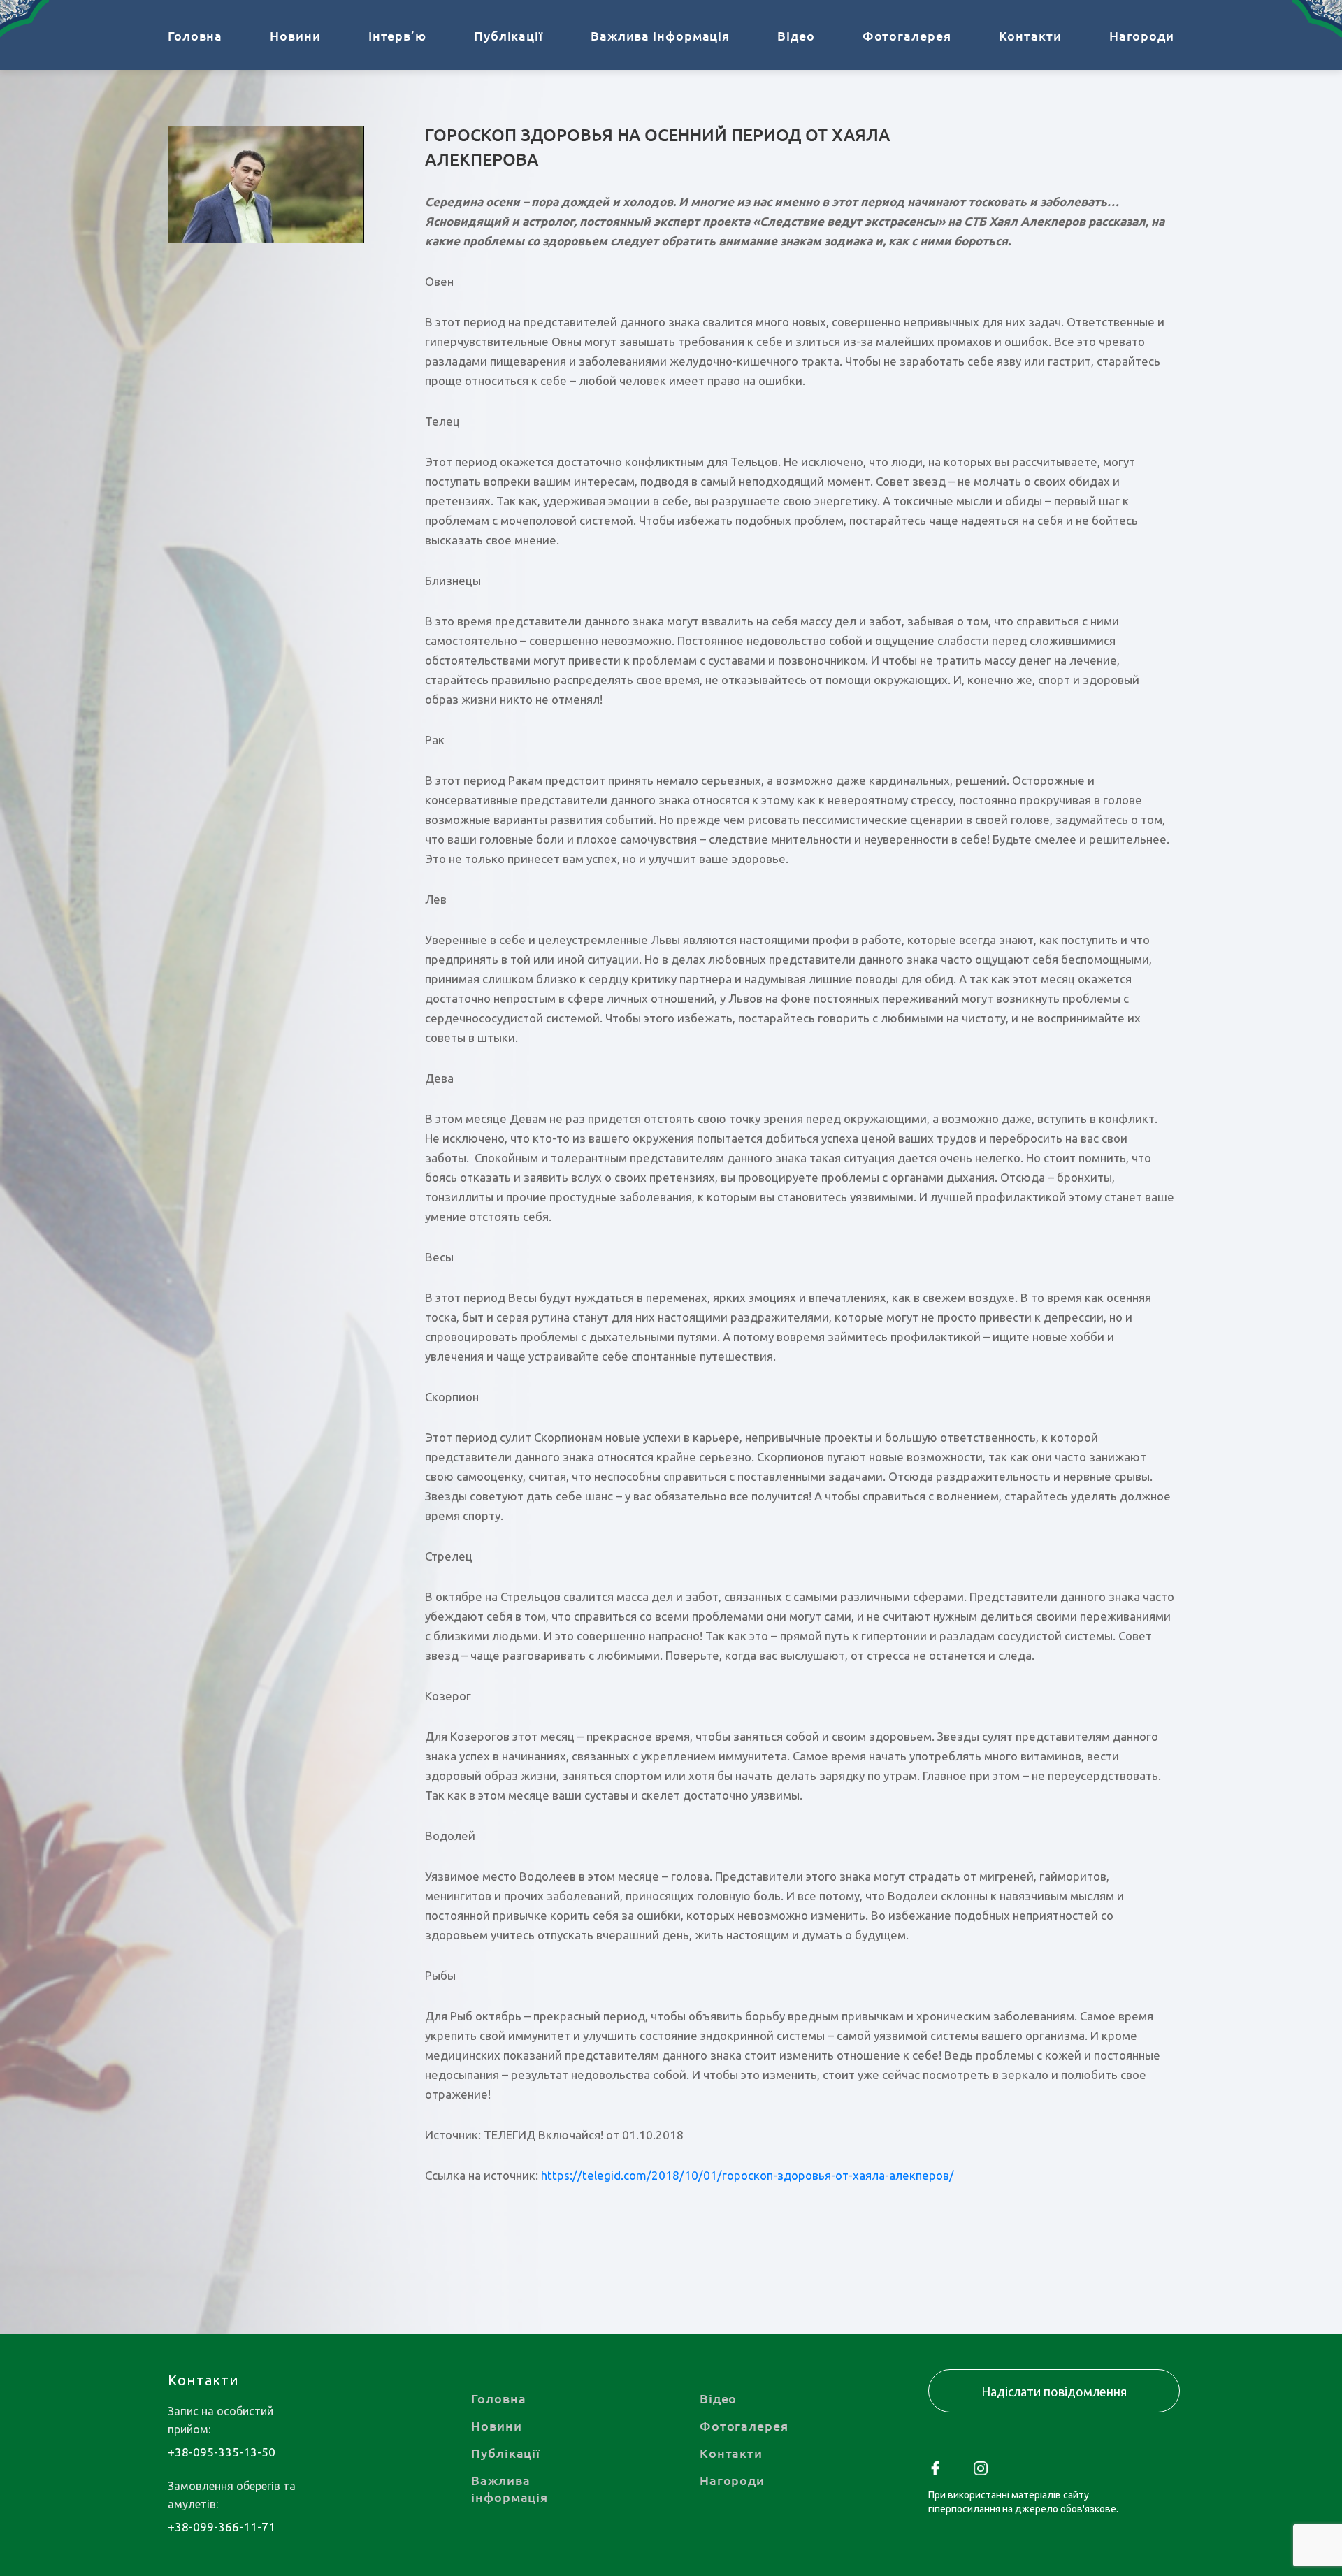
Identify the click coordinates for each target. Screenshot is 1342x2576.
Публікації (508, 35)
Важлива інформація (660, 35)
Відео (796, 35)
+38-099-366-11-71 (222, 2527)
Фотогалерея (907, 35)
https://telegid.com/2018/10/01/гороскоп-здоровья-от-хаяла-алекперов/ (748, 2175)
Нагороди (1142, 35)
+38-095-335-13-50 (222, 2452)
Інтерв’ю (397, 35)
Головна (195, 35)
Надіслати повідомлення (1054, 2392)
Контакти (1030, 35)
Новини (295, 35)
